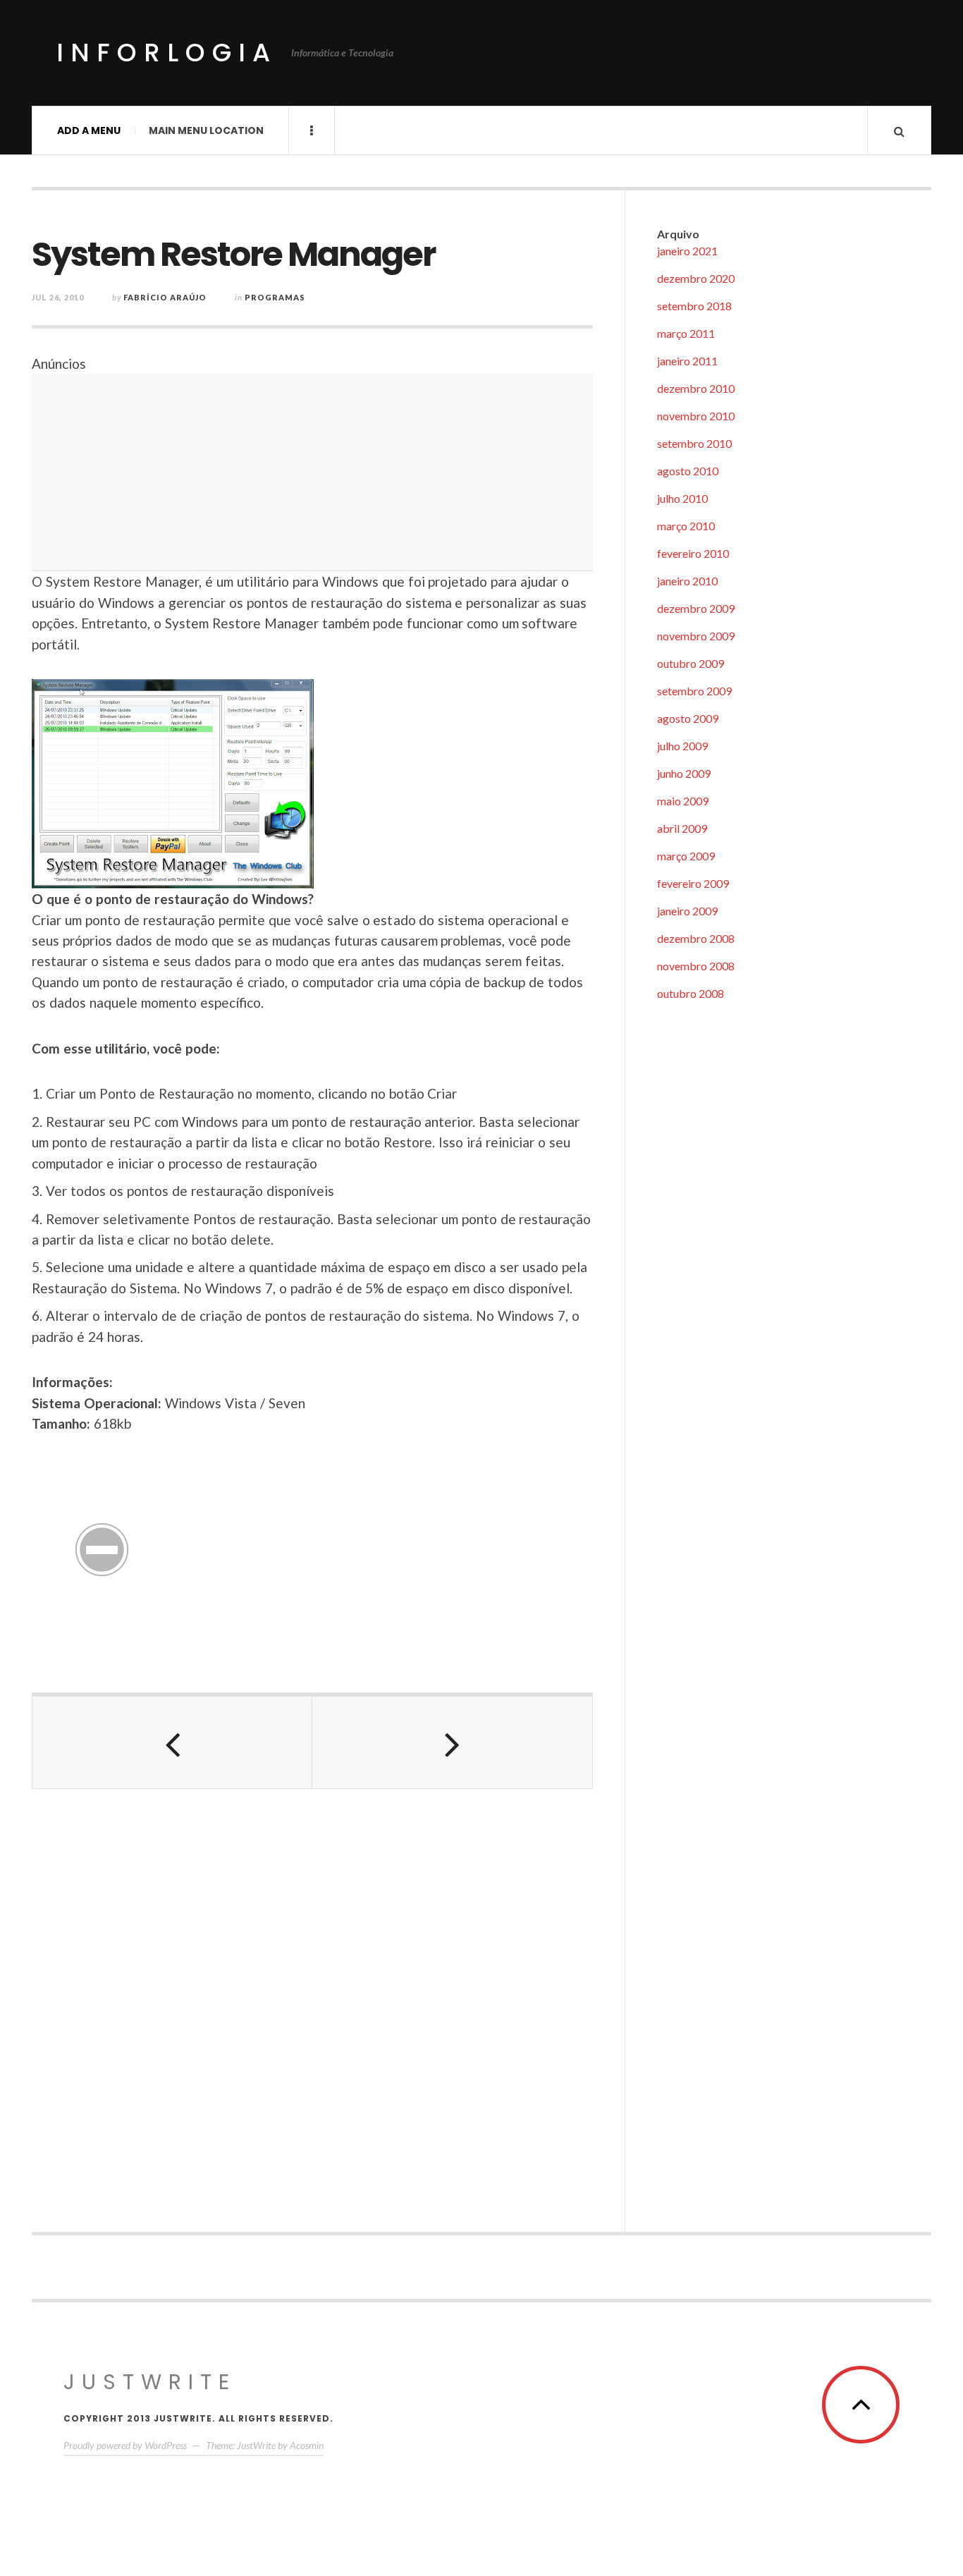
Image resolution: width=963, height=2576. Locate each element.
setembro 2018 (694, 306)
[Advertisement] (312, 472)
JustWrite (150, 2382)
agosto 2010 (688, 471)
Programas (275, 297)
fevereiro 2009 (693, 883)
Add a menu (89, 130)
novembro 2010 (696, 416)
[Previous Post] (172, 1742)
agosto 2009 (688, 718)
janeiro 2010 (687, 581)
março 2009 (686, 856)
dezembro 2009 (696, 608)
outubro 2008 (691, 993)
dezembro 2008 (696, 938)
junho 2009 (684, 773)
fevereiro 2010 (693, 553)
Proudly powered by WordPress (125, 2445)
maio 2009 (683, 801)
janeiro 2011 (687, 361)
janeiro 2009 (687, 911)
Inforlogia (167, 53)
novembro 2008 (696, 966)
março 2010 (686, 526)
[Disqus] (312, 2002)
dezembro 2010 (696, 388)
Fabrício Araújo (165, 297)
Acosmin (307, 2445)
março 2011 (686, 333)
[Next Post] (452, 1742)
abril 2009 (682, 828)
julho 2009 (682, 746)
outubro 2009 (691, 663)
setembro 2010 (694, 443)
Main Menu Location (206, 130)
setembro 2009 (694, 691)
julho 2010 (682, 498)
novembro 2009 (696, 636)
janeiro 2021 (687, 251)
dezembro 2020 (696, 278)
